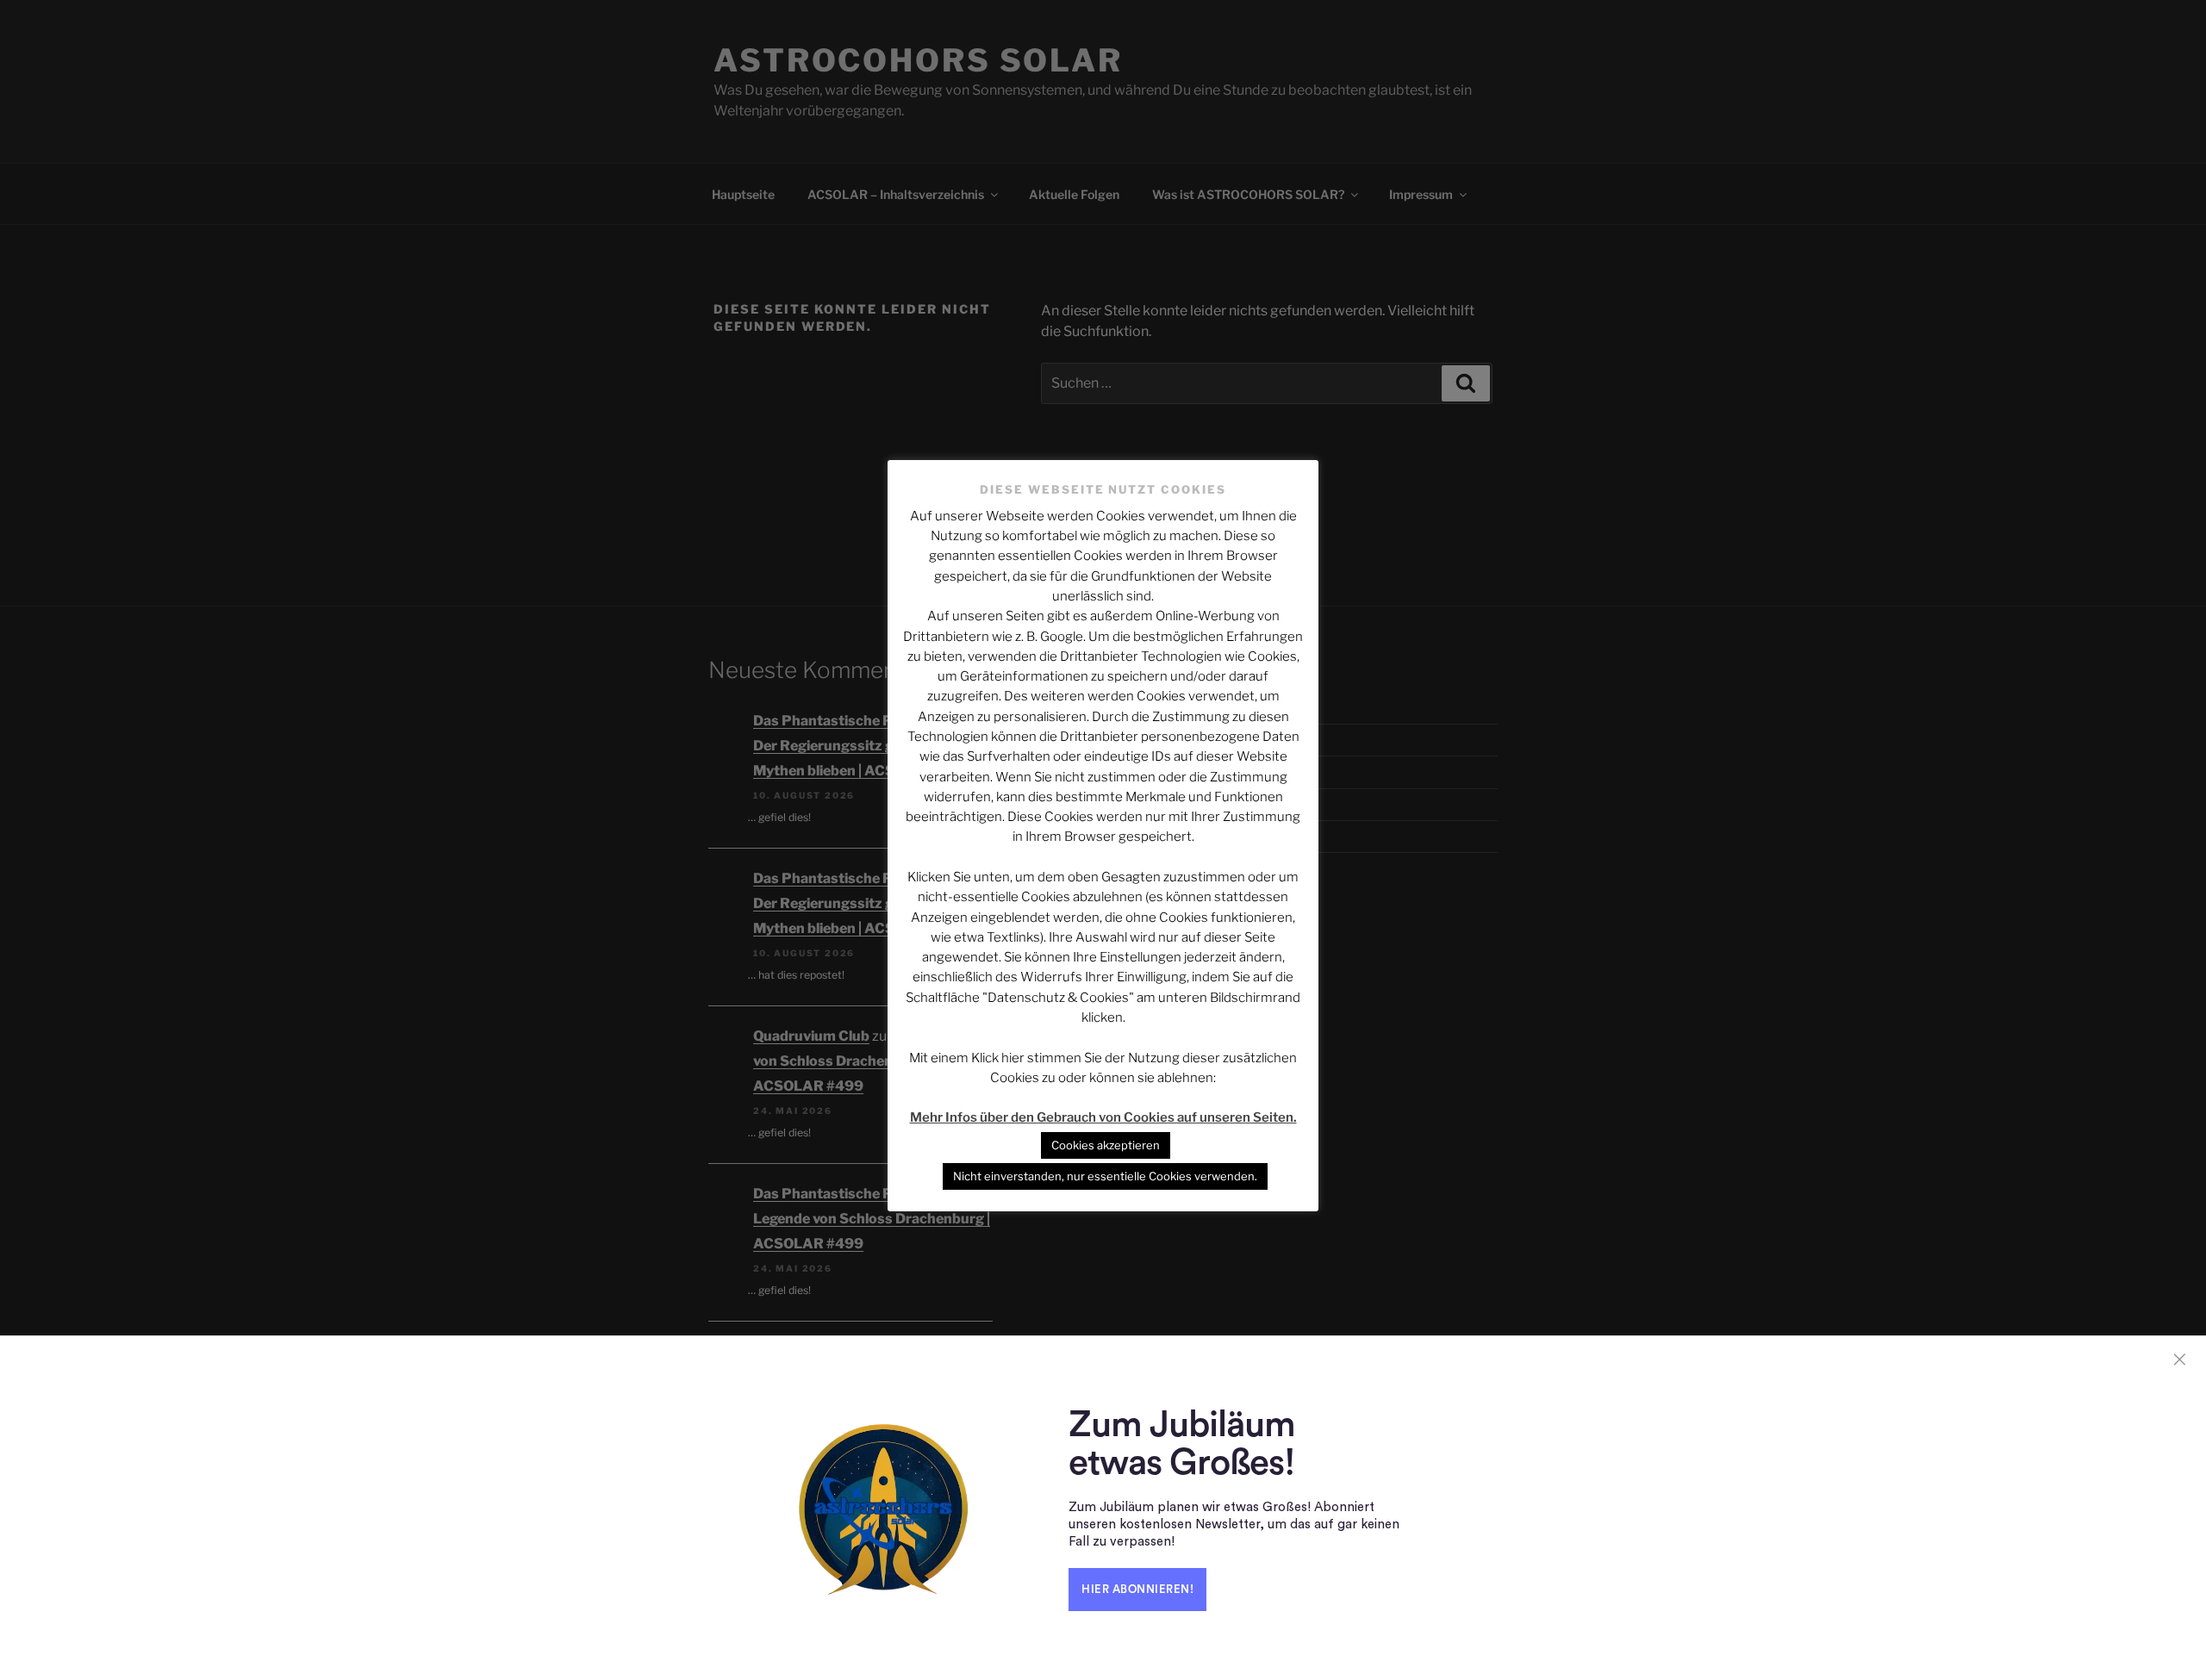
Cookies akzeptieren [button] (1106, 1145)
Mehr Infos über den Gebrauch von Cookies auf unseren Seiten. (1103, 1117)
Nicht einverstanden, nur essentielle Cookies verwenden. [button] (1105, 1176)
